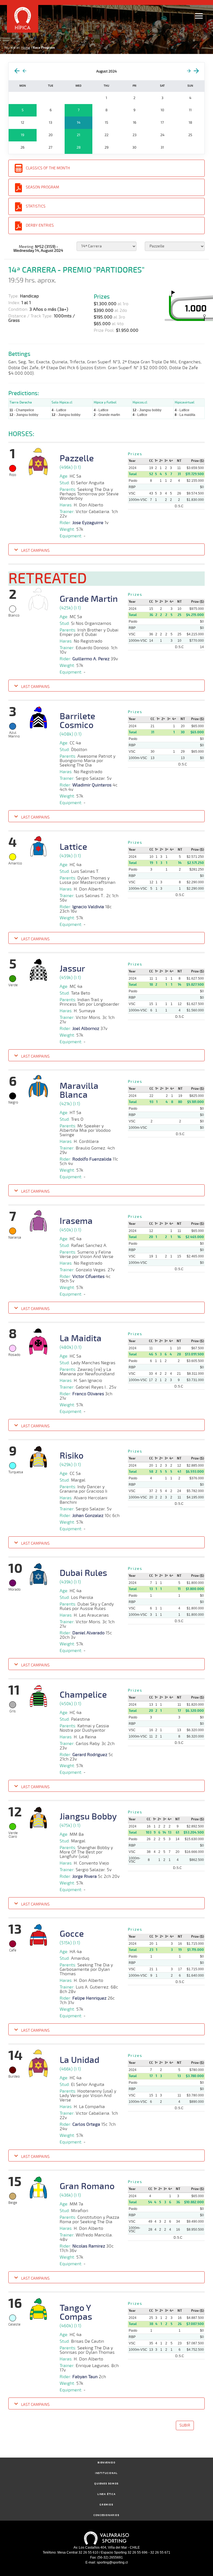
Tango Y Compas (76, 2313)
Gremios (106, 2505)
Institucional (106, 2473)
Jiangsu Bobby (88, 1817)
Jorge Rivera (85, 1876)
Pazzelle (77, 459)
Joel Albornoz (86, 1029)
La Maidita (81, 1339)
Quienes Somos (106, 2484)
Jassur (72, 969)
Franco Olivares (88, 1394)
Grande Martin (89, 599)
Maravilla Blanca (79, 1091)
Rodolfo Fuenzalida (92, 1159)
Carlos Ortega (86, 2124)
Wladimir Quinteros (92, 785)
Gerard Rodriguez (90, 1755)
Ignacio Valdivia (88, 907)
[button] (106, 550)
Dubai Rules (83, 1573)
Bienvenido (107, 2463)
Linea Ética (107, 2494)
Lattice (73, 847)
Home (26, 48)
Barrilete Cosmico (77, 721)
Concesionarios (106, 2515)
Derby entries (40, 225)
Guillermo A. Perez (91, 659)
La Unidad (79, 2060)
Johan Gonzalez (88, 1516)
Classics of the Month (48, 168)
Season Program (42, 187)
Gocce (72, 1934)
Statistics (36, 206)
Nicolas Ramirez (89, 2246)
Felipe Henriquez (89, 1998)
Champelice (83, 1695)
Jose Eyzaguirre (88, 523)
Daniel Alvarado (88, 1633)
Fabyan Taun (85, 2377)
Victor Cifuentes (88, 1277)
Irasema (76, 1221)
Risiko (72, 1456)
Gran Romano (87, 2186)
